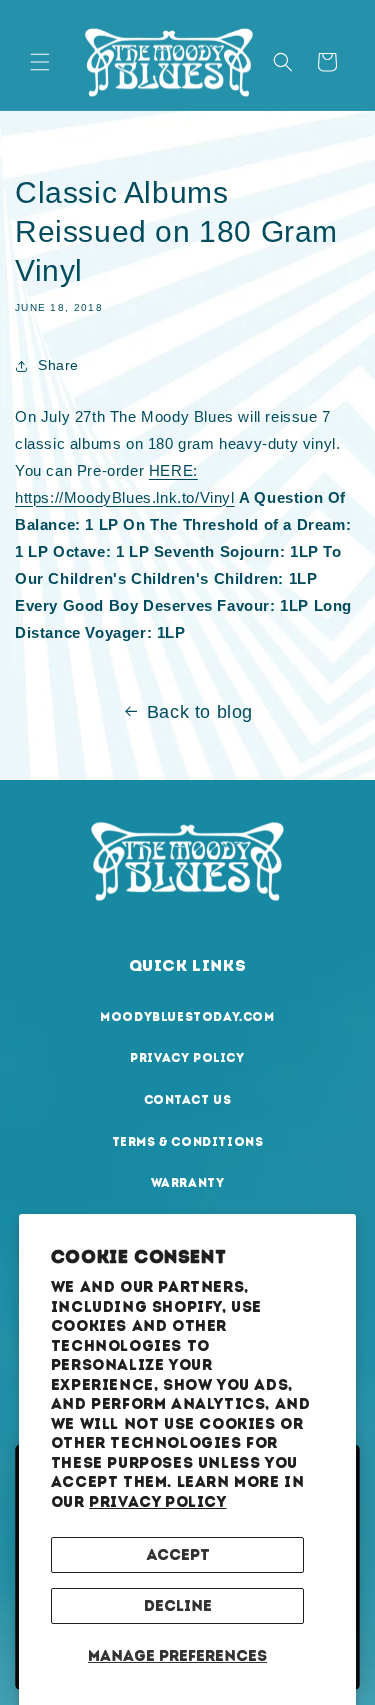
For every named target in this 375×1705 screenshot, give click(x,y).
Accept (178, 1555)
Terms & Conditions (188, 1142)
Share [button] (58, 365)
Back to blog (200, 712)
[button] (40, 62)
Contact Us (188, 1100)
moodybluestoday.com (187, 1017)
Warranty (188, 1183)
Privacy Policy (157, 1502)
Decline (178, 1606)
